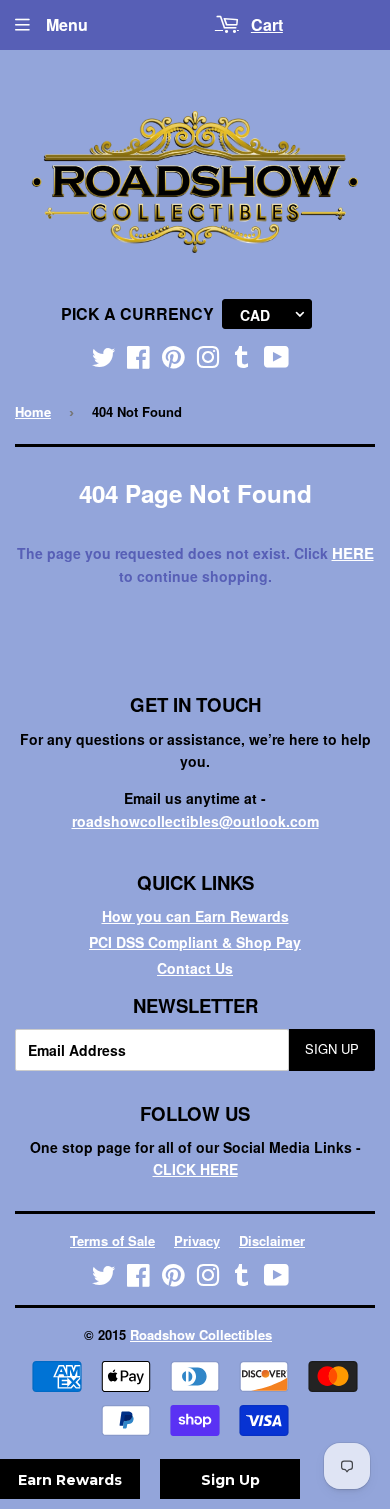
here (353, 553)
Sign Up (332, 1048)
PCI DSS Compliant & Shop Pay (195, 942)
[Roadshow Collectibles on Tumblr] (242, 361)
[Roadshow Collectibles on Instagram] (208, 361)
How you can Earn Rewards (195, 916)
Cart (267, 24)
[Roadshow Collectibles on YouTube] (276, 361)
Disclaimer (272, 1240)
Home (33, 411)
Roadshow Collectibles (201, 1334)
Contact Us (195, 968)
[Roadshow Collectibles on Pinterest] (173, 361)
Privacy (197, 1240)
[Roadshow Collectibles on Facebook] (138, 361)
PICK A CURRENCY (137, 313)
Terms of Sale (112, 1240)
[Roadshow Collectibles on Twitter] (104, 361)
